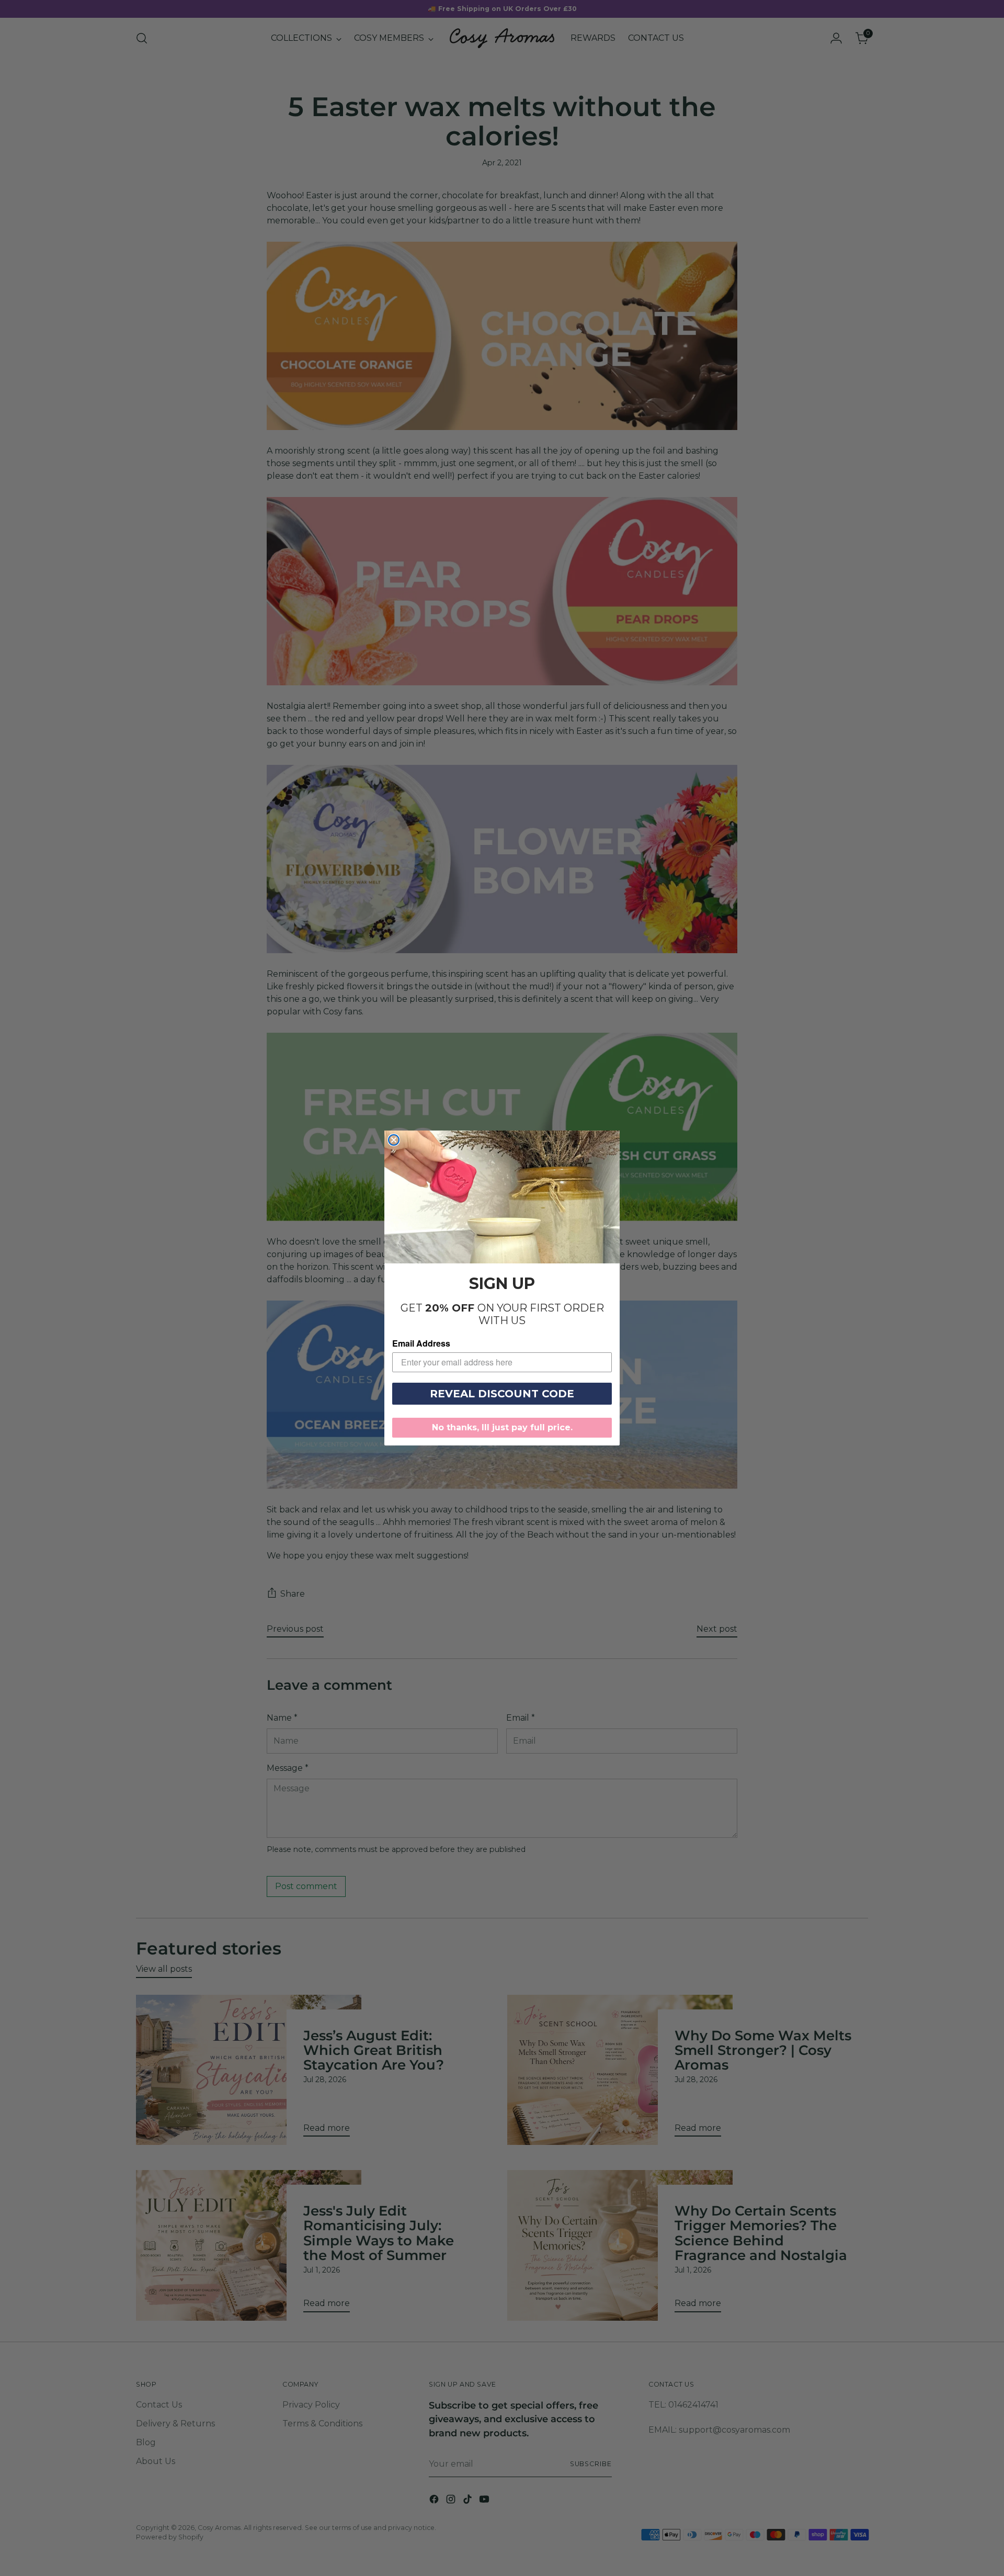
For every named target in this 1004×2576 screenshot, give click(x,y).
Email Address (421, 1343)
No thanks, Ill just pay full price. (502, 1427)
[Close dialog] (394, 1140)
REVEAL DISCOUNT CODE (502, 1394)
